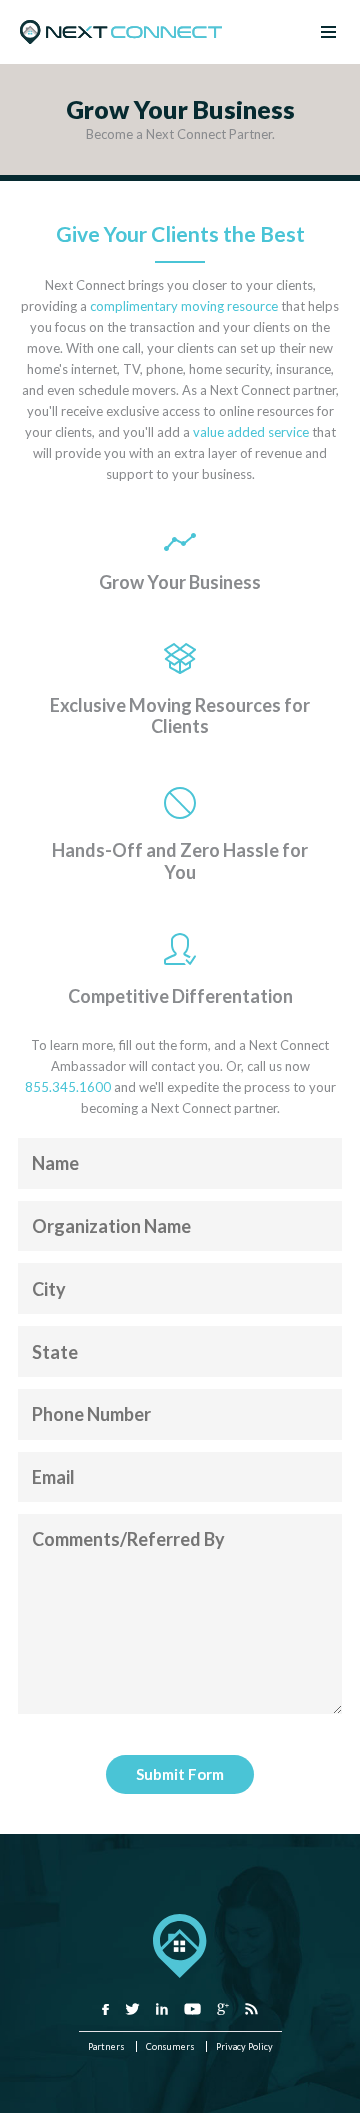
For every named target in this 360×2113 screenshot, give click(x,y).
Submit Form (180, 1774)
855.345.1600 (68, 1087)
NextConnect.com (121, 32)
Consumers (170, 2046)
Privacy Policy (244, 2046)
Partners (106, 2046)
